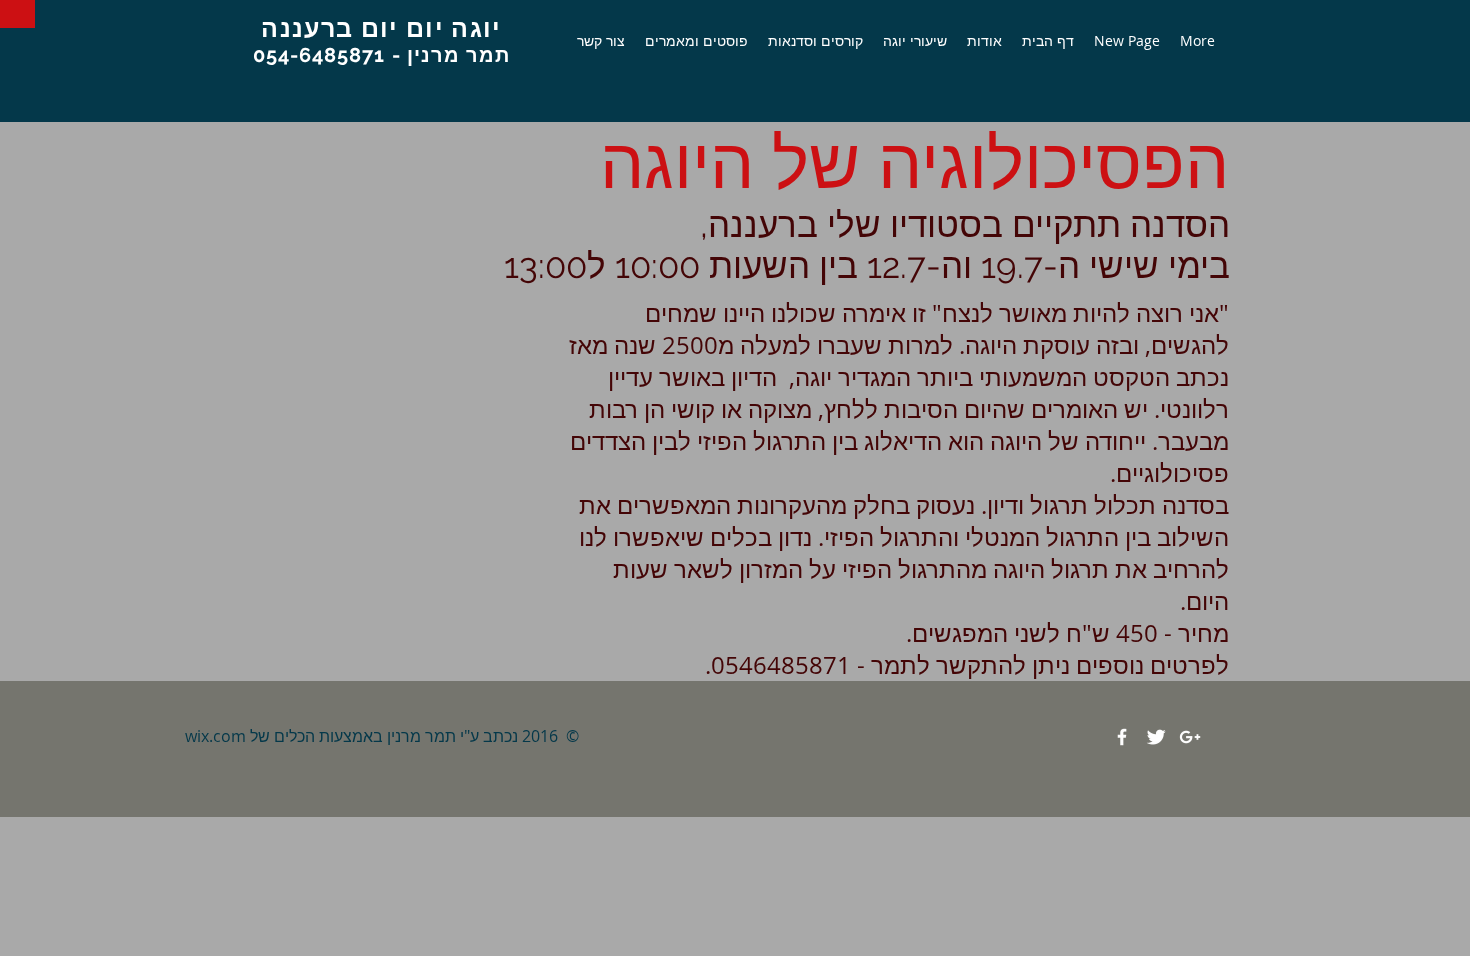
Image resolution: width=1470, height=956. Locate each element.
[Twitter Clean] (1156, 737)
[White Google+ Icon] (1190, 737)
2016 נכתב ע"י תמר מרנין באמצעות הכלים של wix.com (371, 736)
